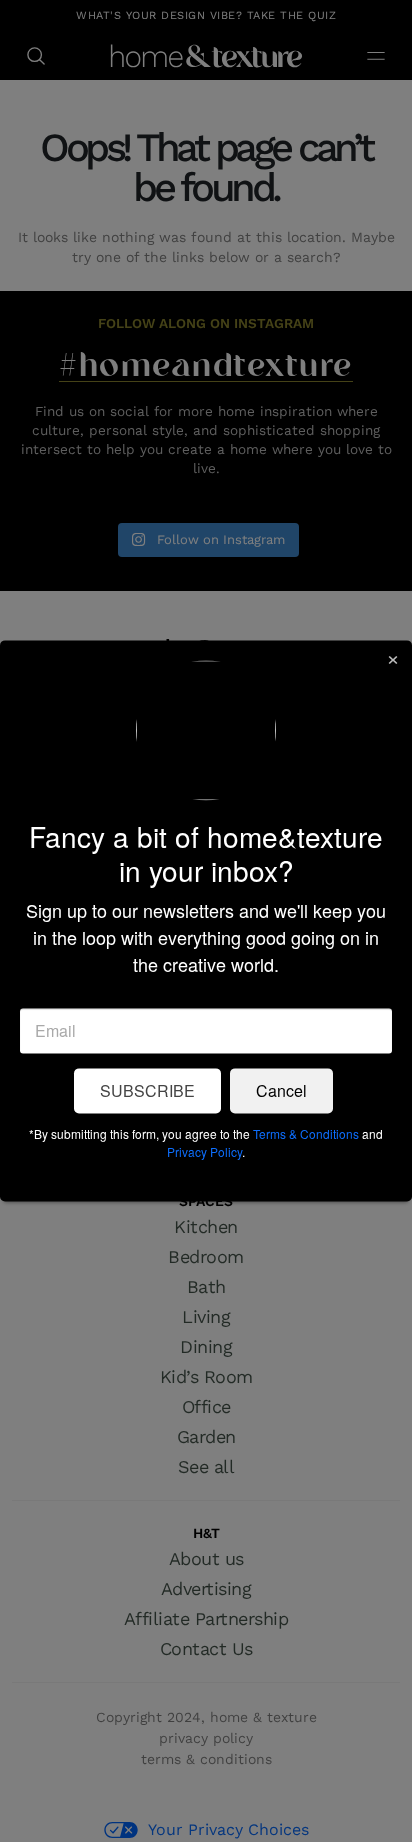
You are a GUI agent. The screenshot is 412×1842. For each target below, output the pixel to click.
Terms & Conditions (306, 1134)
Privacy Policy (204, 1152)
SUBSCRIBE (147, 1091)
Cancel (281, 1091)
